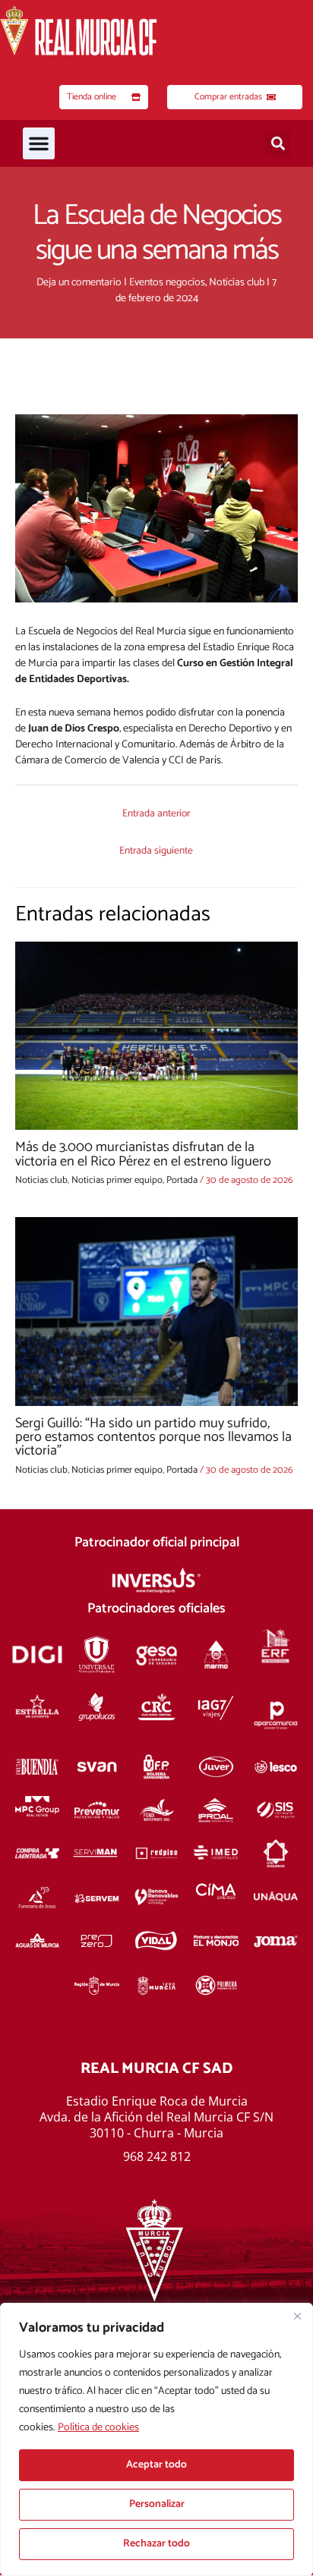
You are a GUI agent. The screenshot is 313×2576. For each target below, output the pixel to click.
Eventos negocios (167, 283)
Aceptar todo (156, 2465)
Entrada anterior (156, 813)
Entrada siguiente (156, 851)
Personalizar (157, 2504)
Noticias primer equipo (117, 1180)
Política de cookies (98, 2428)
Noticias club (237, 283)
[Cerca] (297, 2316)
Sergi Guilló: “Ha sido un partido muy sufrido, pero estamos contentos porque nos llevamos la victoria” (153, 1437)
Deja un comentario (79, 283)
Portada (182, 1180)
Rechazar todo (156, 2544)
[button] (39, 143)
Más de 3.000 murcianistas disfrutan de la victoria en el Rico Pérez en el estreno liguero (143, 1154)
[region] (156, 2439)
